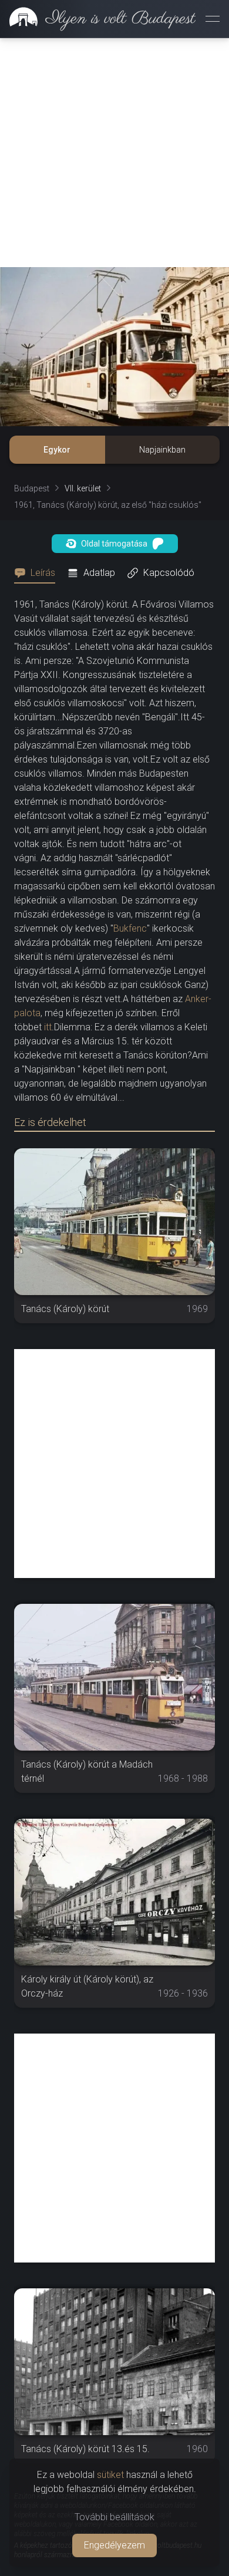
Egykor (57, 450)
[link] (98, 19)
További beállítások (114, 2517)
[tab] (38, 573)
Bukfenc (130, 928)
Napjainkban (162, 450)
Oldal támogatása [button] (114, 544)
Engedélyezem (114, 2545)
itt (48, 1027)
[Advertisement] (114, 153)
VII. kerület (83, 488)
